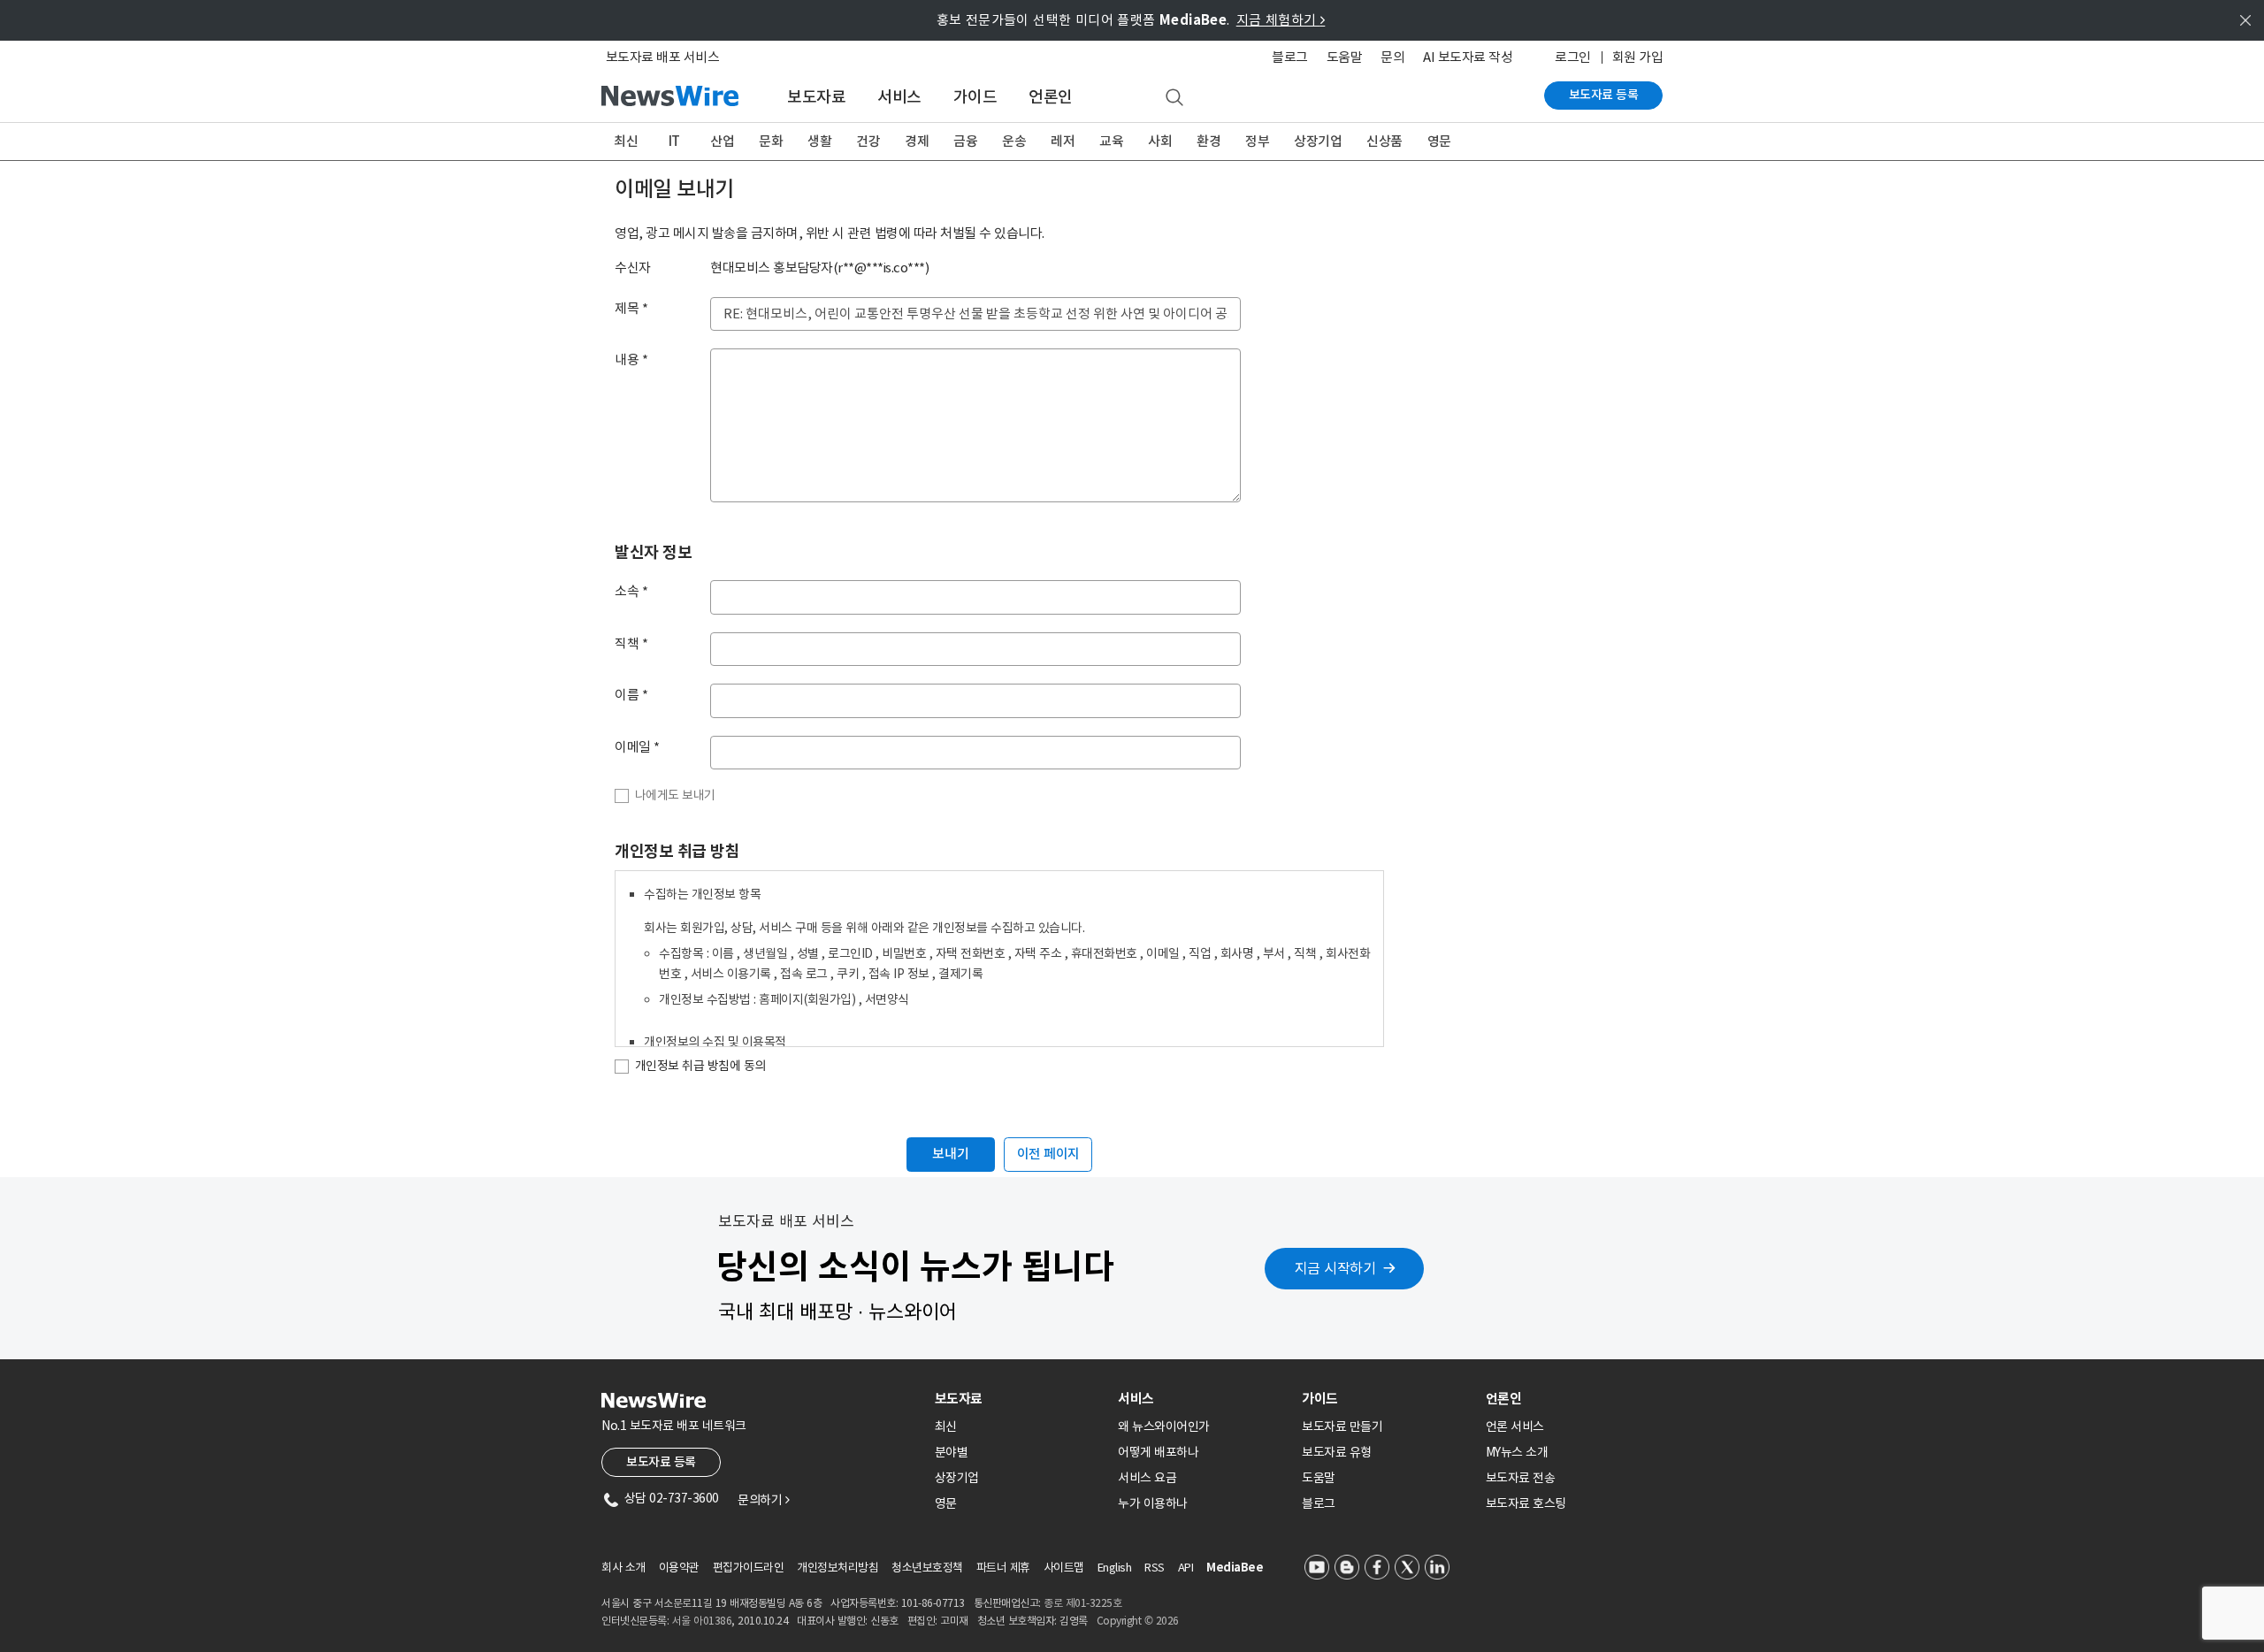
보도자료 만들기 (1342, 1426)
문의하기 (763, 1500)
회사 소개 (623, 1568)
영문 (1439, 141)
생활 (819, 141)
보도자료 (816, 97)
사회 (1160, 141)
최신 (626, 141)
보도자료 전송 (1521, 1478)
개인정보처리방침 (838, 1568)
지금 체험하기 (1281, 20)
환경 (1208, 141)
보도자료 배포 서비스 (663, 57)
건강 (868, 141)
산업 (722, 141)
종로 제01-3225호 (1082, 1603)
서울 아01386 (702, 1621)
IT (674, 141)
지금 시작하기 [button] (1335, 1268)
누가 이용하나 (1153, 1503)
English (1115, 1568)
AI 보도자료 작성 (1468, 57)
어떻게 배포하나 (1158, 1452)
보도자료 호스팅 (1526, 1503)
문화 (771, 141)
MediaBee (1235, 1568)
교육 (1111, 141)
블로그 (1290, 57)
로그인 (1573, 57)
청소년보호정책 (927, 1568)
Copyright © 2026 (1138, 1621)
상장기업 (1318, 141)
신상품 (1384, 141)
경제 (917, 141)
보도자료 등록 (1604, 95)
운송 (1014, 141)
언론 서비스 (1515, 1426)
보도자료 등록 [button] (661, 1462)
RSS (1155, 1568)
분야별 (952, 1452)
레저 (1063, 141)
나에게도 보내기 (675, 795)
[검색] (1174, 98)
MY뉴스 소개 (1517, 1452)
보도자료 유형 (1337, 1452)
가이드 (975, 97)
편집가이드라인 (749, 1568)
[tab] (1020, 1399)
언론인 (1051, 97)
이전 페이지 (1048, 1154)
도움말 (1345, 57)
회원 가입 (1638, 57)
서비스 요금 (1147, 1478)
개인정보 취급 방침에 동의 (700, 1066)
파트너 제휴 (1003, 1568)
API (1186, 1568)
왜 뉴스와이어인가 (1164, 1426)
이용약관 (679, 1568)
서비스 (899, 97)
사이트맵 (1064, 1568)
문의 (1392, 57)
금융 (965, 141)
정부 (1257, 141)
